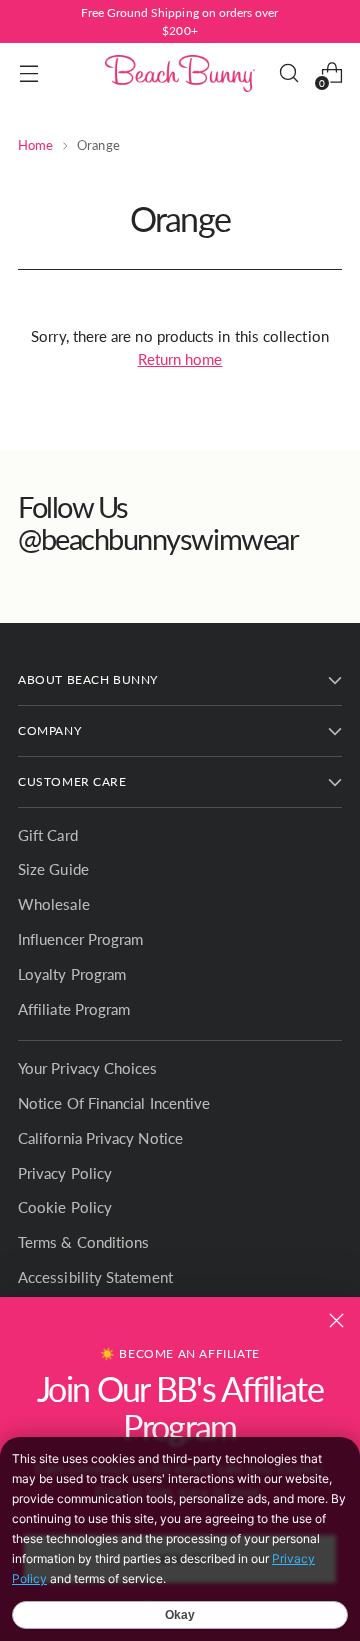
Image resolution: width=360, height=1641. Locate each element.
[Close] (336, 1320)
